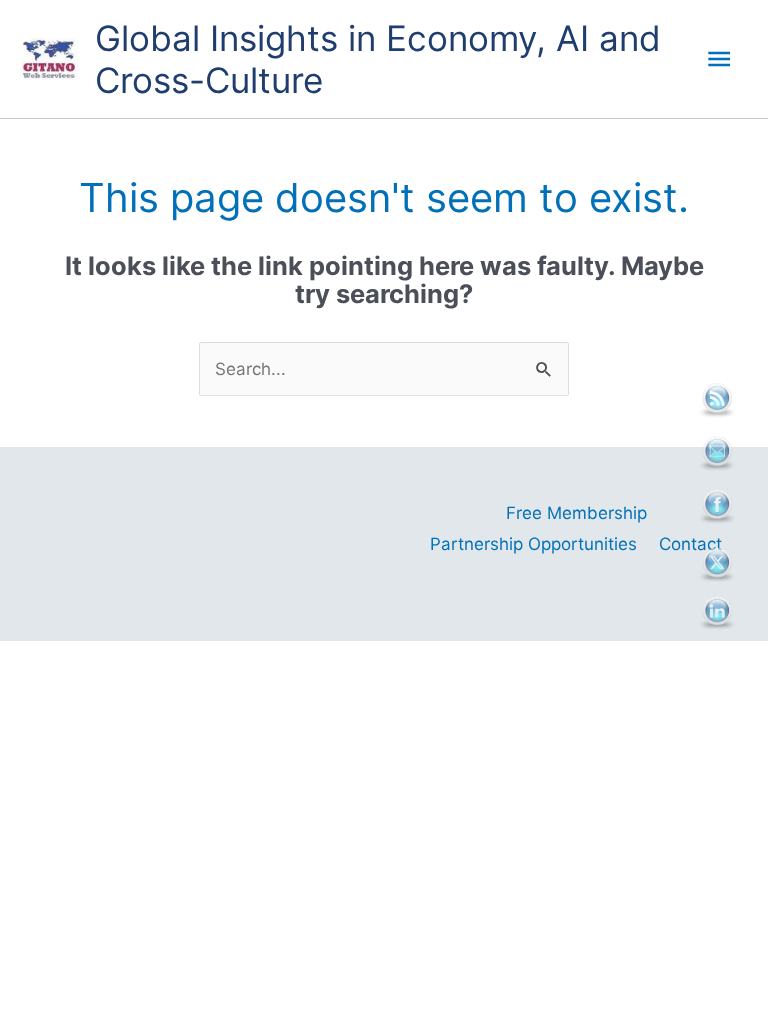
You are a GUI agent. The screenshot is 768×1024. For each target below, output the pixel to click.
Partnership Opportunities (533, 544)
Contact (690, 544)
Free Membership (576, 513)
